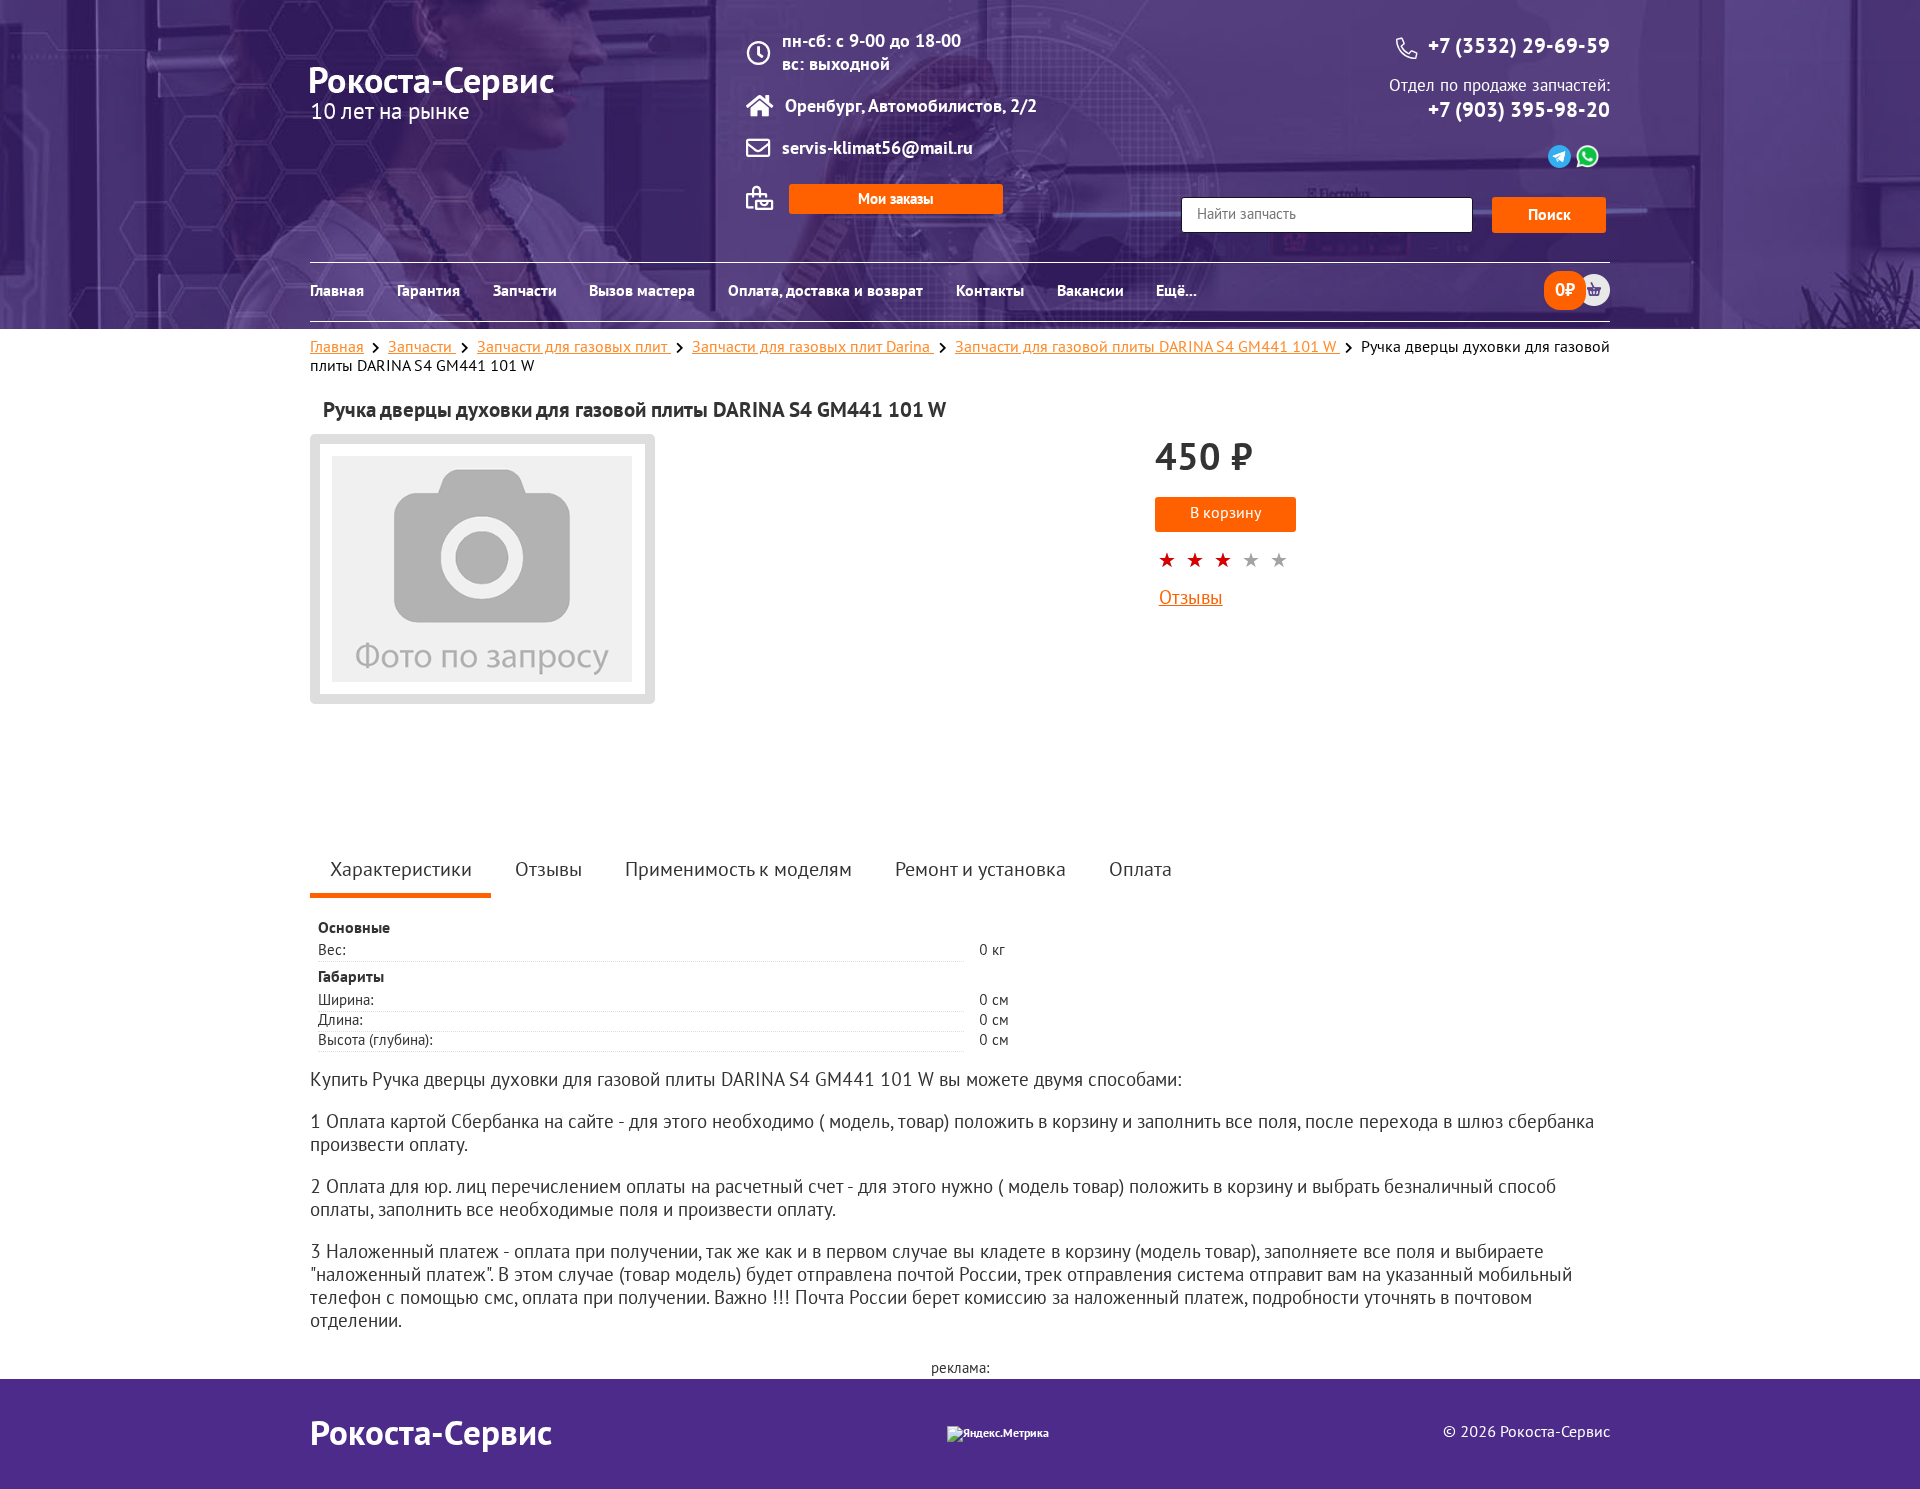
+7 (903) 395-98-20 (1519, 110)
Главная (337, 291)
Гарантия (428, 291)
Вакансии (1090, 291)
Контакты (990, 291)
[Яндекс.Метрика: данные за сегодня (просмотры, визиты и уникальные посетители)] (998, 1434)
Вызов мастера (642, 291)
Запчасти (525, 291)
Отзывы (1191, 599)
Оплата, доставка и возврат (825, 291)
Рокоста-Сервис (431, 1434)
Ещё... (1176, 291)
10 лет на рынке (390, 113)
